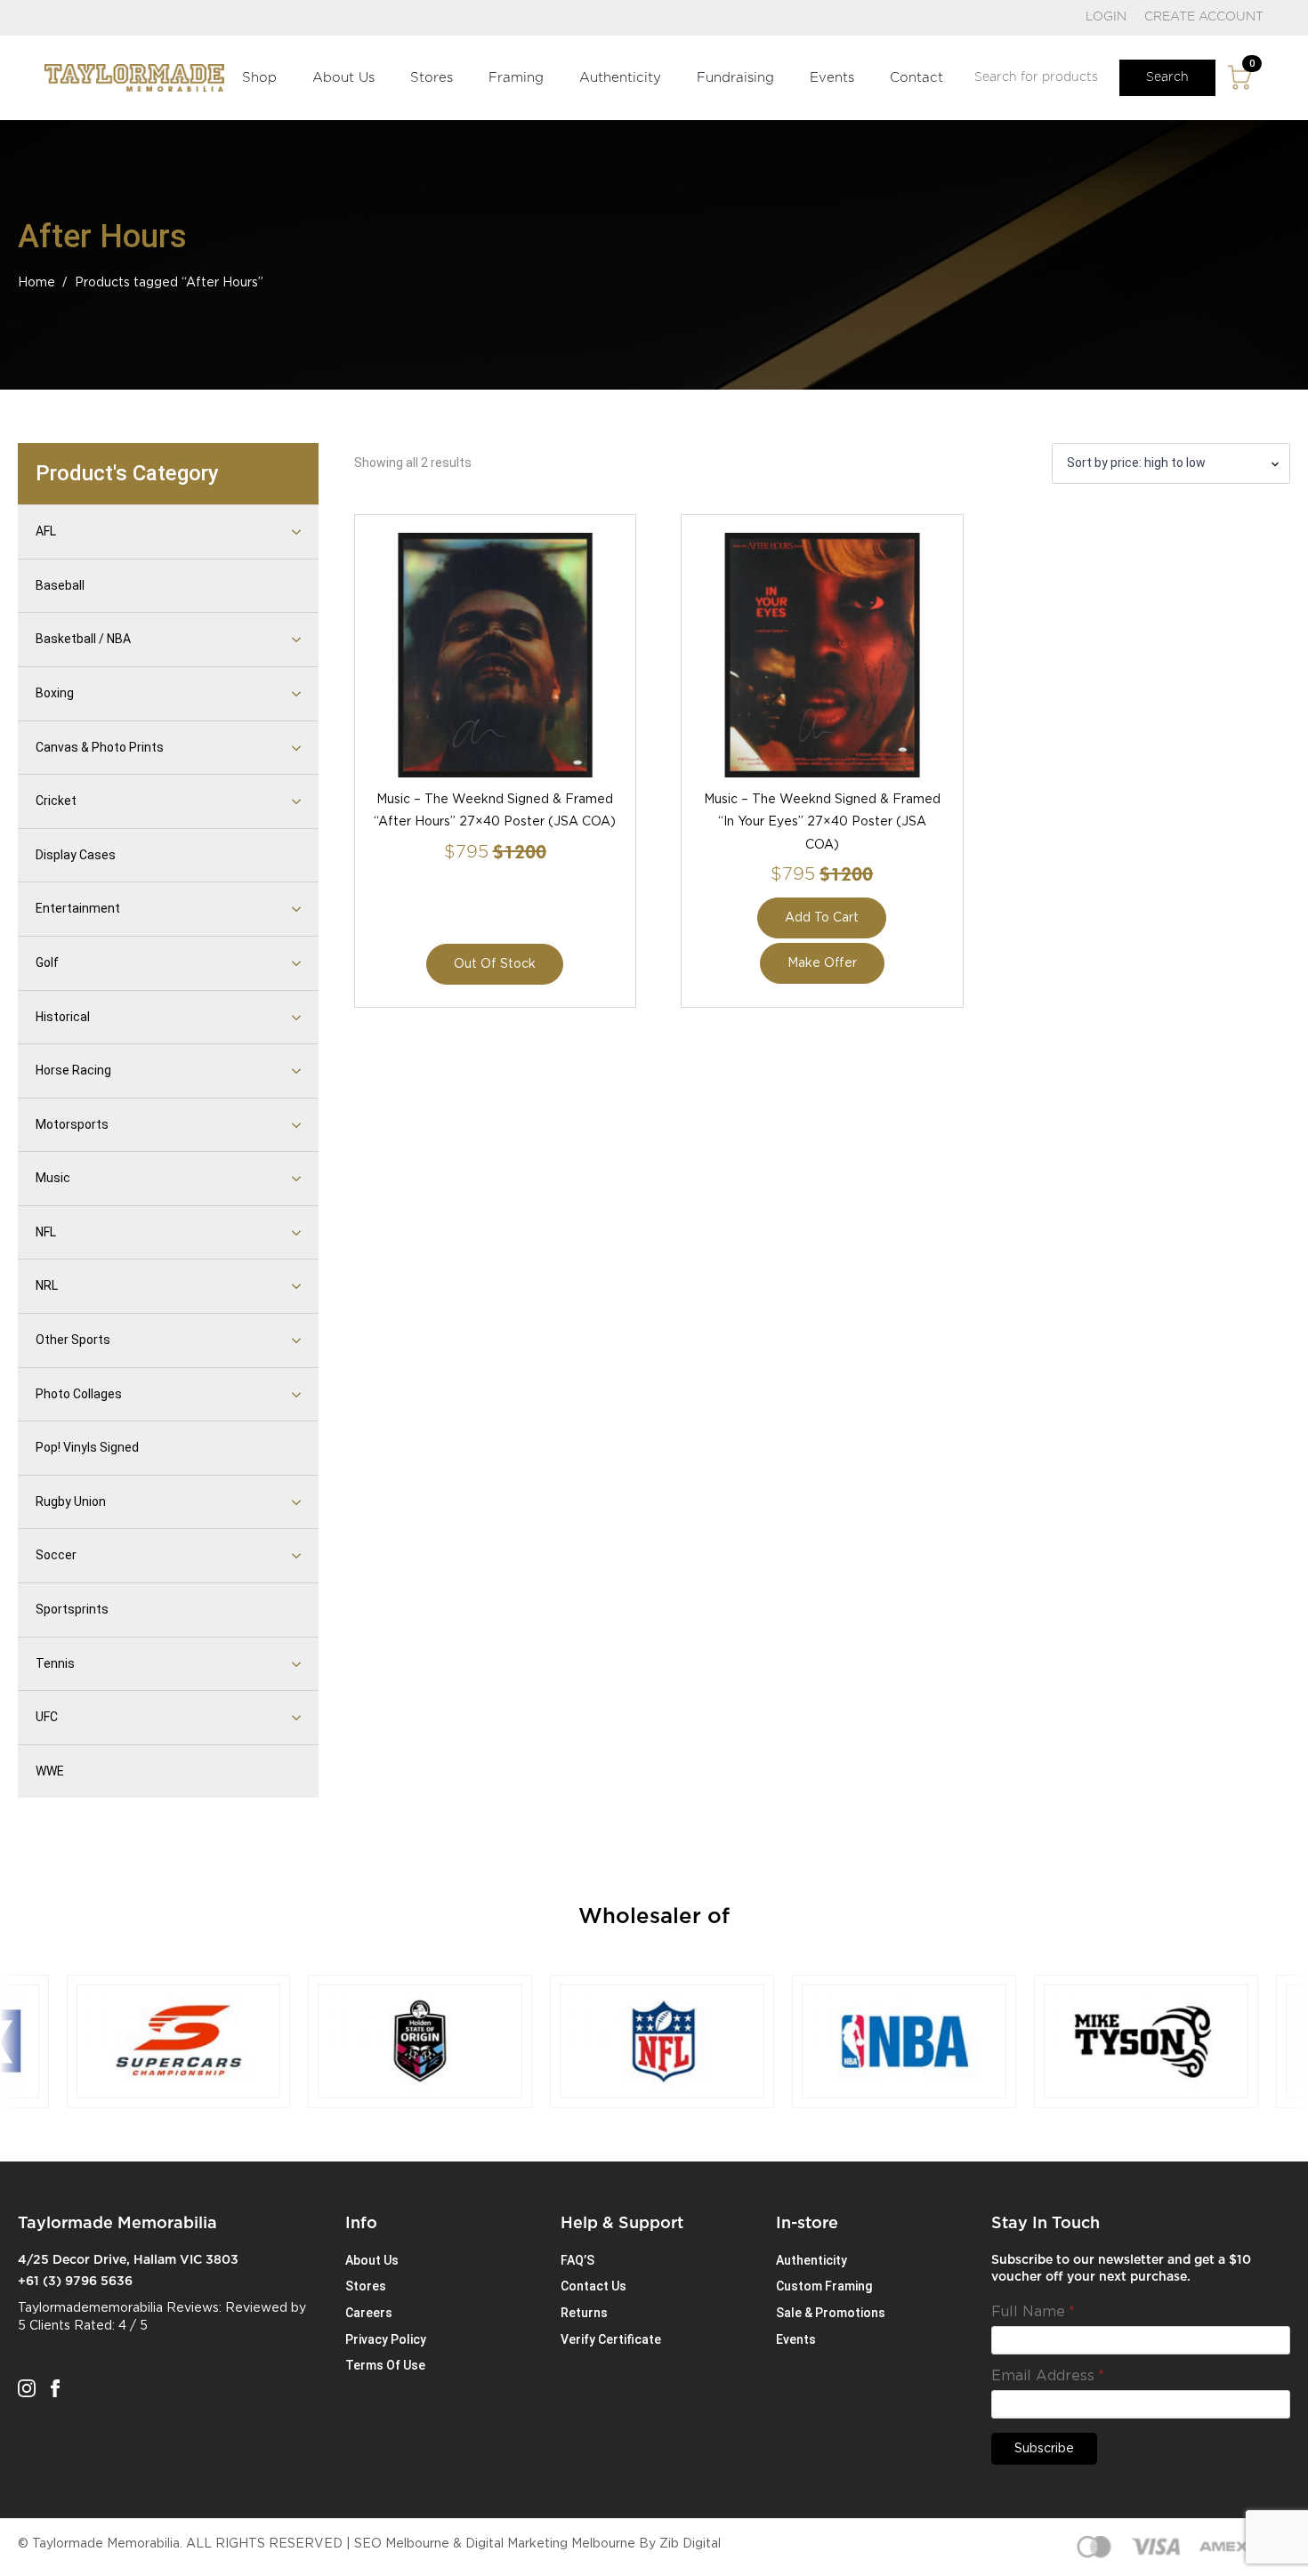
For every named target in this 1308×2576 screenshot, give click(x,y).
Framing (516, 78)
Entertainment (78, 908)
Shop (259, 78)
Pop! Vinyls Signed (87, 1447)
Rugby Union (71, 1501)
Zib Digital (690, 2544)
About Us (343, 78)
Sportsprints (72, 1609)
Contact (916, 78)
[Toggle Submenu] (274, 532)
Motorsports (72, 1124)
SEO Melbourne (402, 2544)
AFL (46, 531)
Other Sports (73, 1340)
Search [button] (1167, 77)
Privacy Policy (386, 2339)
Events (832, 78)
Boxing (55, 693)
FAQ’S (577, 2260)
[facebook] (55, 2388)
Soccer (56, 1555)
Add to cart (822, 918)
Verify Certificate (611, 2339)
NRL (47, 1285)
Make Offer (822, 963)
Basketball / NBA (83, 639)
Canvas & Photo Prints (100, 747)
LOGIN (1106, 17)
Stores (432, 78)
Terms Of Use (385, 2365)
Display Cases (76, 855)
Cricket (56, 801)
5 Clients (44, 2326)
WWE (50, 1771)
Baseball (60, 585)
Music (53, 1178)
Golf (47, 962)
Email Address (1048, 2376)
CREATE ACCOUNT (1204, 17)
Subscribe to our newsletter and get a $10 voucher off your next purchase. (1121, 2269)
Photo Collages (79, 1394)
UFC (47, 1717)
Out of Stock (495, 964)
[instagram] (27, 2388)
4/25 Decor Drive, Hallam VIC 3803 (128, 2260)
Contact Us (593, 2286)
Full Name (1033, 2312)
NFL (46, 1232)
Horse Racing (73, 1070)
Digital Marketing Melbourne (550, 2544)
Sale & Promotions (831, 2313)
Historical (63, 1017)
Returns (584, 2313)
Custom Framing (824, 2286)
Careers (369, 2313)
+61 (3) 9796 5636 (75, 2282)
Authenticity (620, 78)
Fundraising (735, 78)
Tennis (55, 1663)
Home (36, 283)
